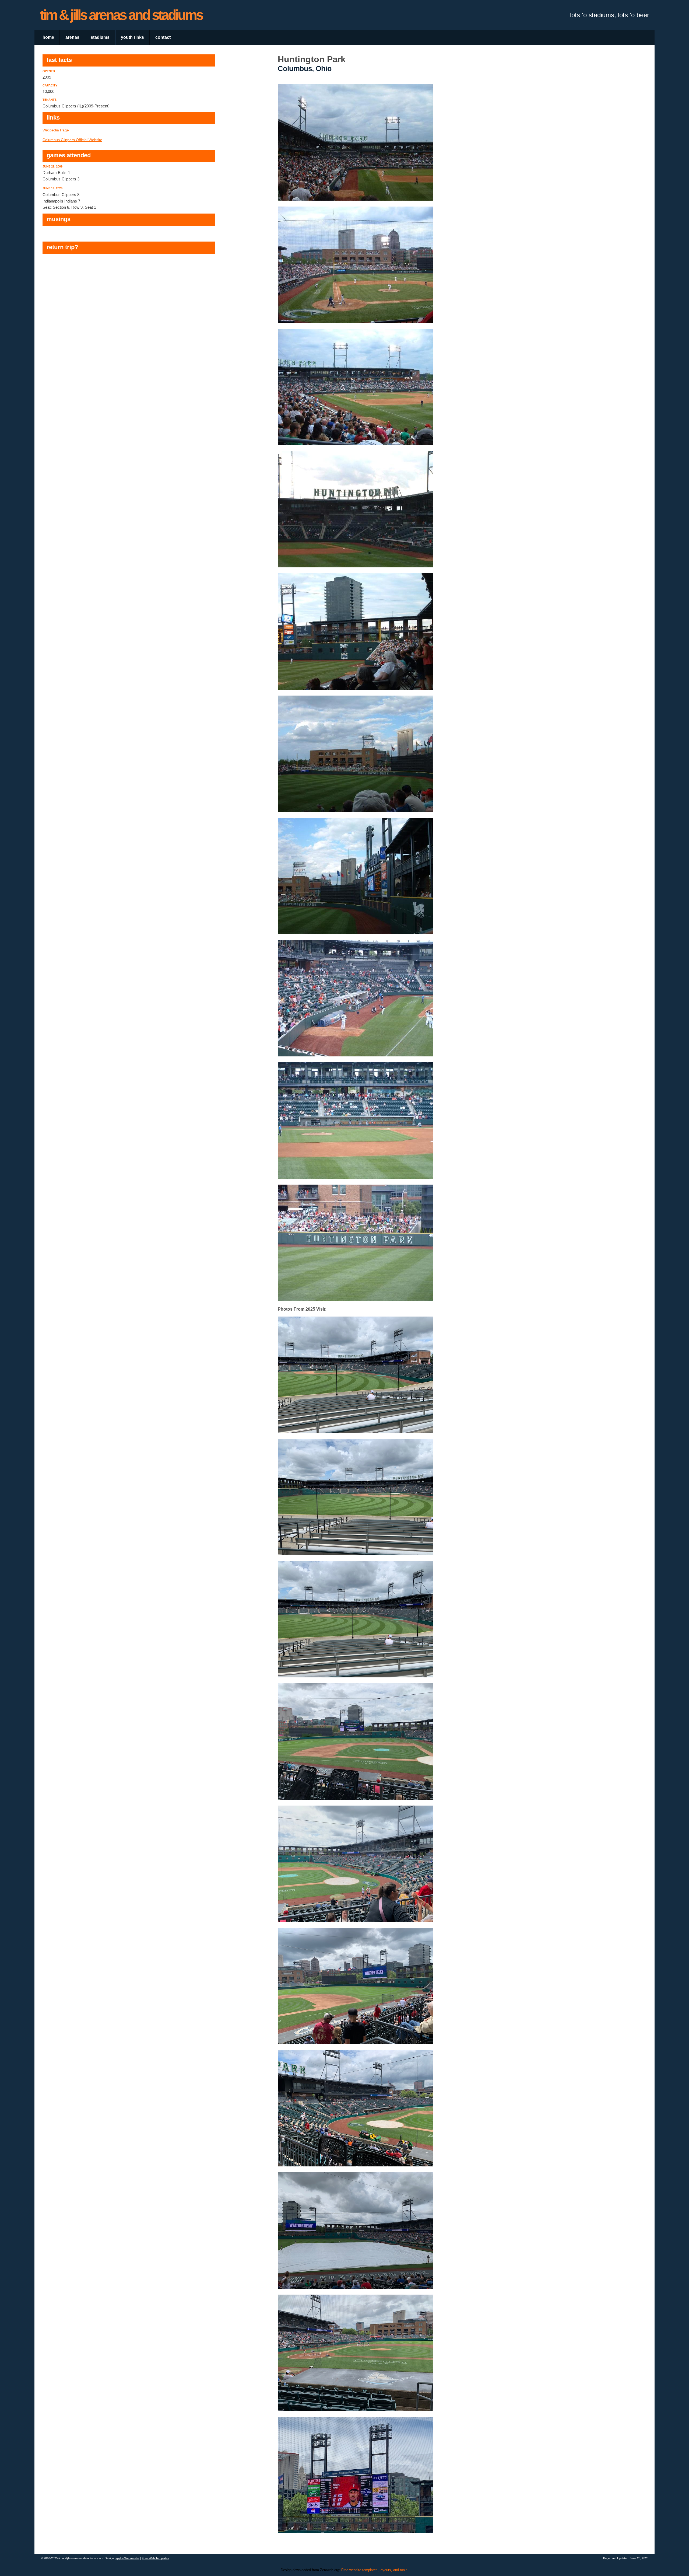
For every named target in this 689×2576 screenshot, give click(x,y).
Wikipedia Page (56, 130)
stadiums (100, 37)
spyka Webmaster (127, 2558)
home (48, 37)
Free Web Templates (155, 2558)
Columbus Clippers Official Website (72, 140)
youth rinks (132, 37)
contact (163, 37)
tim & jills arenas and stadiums (121, 15)
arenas (72, 37)
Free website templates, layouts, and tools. (375, 2570)
